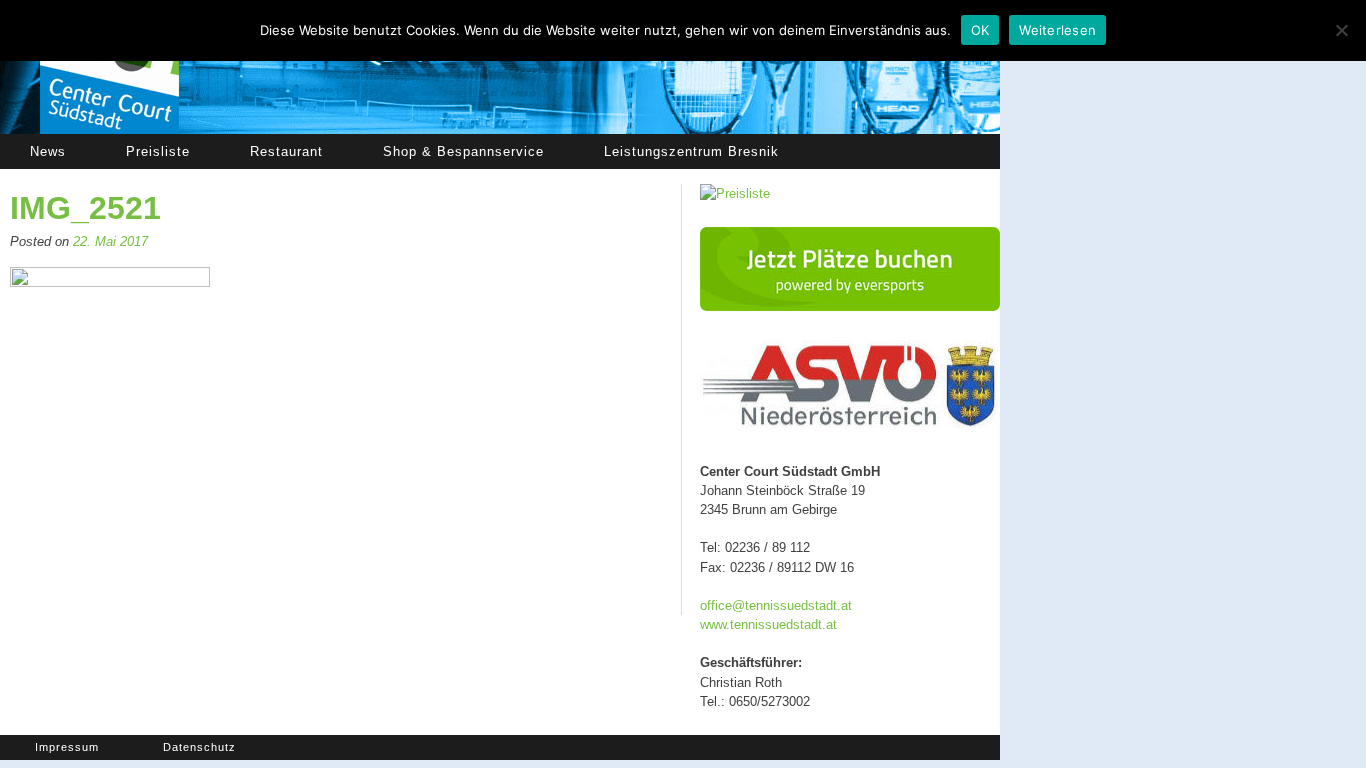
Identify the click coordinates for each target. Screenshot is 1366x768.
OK (980, 30)
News (48, 151)
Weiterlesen (1057, 30)
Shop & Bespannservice (463, 151)
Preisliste (158, 151)
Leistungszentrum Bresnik (691, 151)
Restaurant (286, 151)
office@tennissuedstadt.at (776, 605)
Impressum (67, 747)
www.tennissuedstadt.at (768, 624)
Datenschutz (199, 747)
